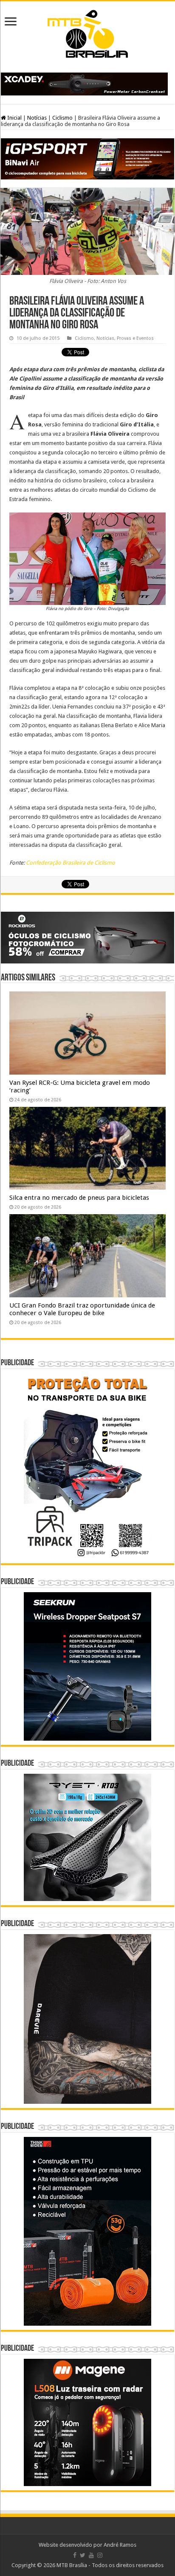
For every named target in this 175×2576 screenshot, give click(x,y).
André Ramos (120, 2545)
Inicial (14, 118)
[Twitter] (83, 2555)
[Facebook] (75, 2555)
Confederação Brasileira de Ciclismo (71, 863)
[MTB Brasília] (87, 32)
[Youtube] (91, 2555)
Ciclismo (62, 118)
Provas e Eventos (135, 338)
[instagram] (100, 2555)
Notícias (37, 118)
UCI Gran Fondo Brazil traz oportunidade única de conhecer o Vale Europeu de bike (82, 1309)
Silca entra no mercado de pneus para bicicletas (79, 1198)
